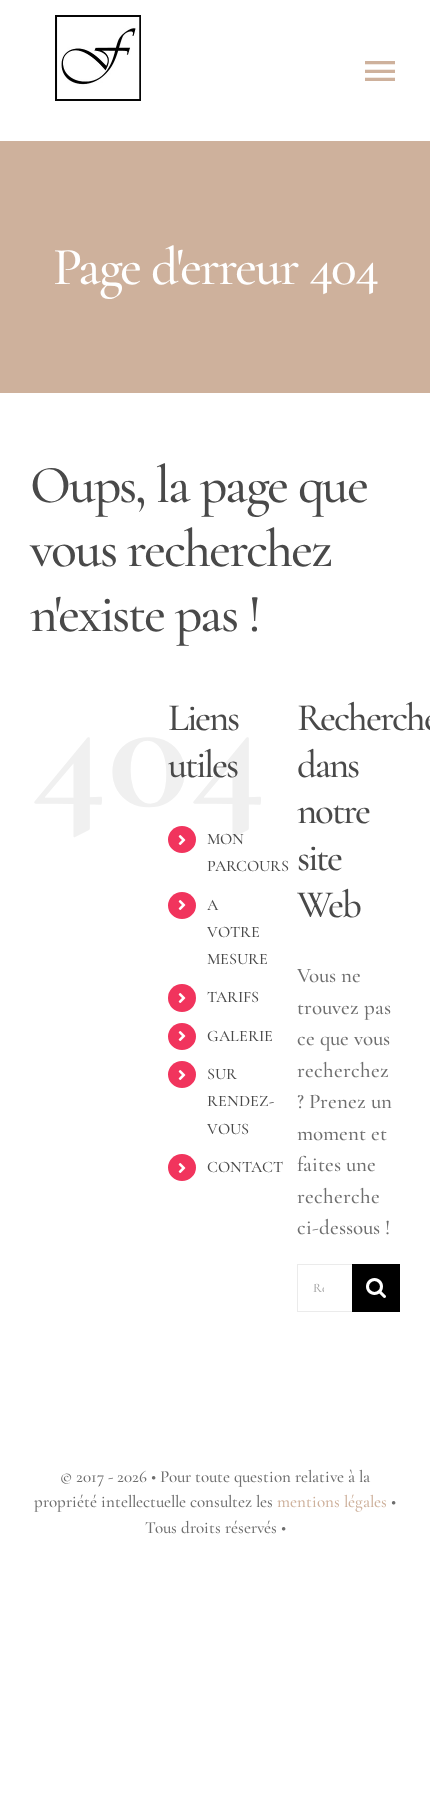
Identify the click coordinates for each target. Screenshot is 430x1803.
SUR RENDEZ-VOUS (240, 1101)
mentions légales (332, 1501)
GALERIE (240, 1036)
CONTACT (245, 1167)
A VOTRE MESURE (237, 932)
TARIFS (233, 997)
